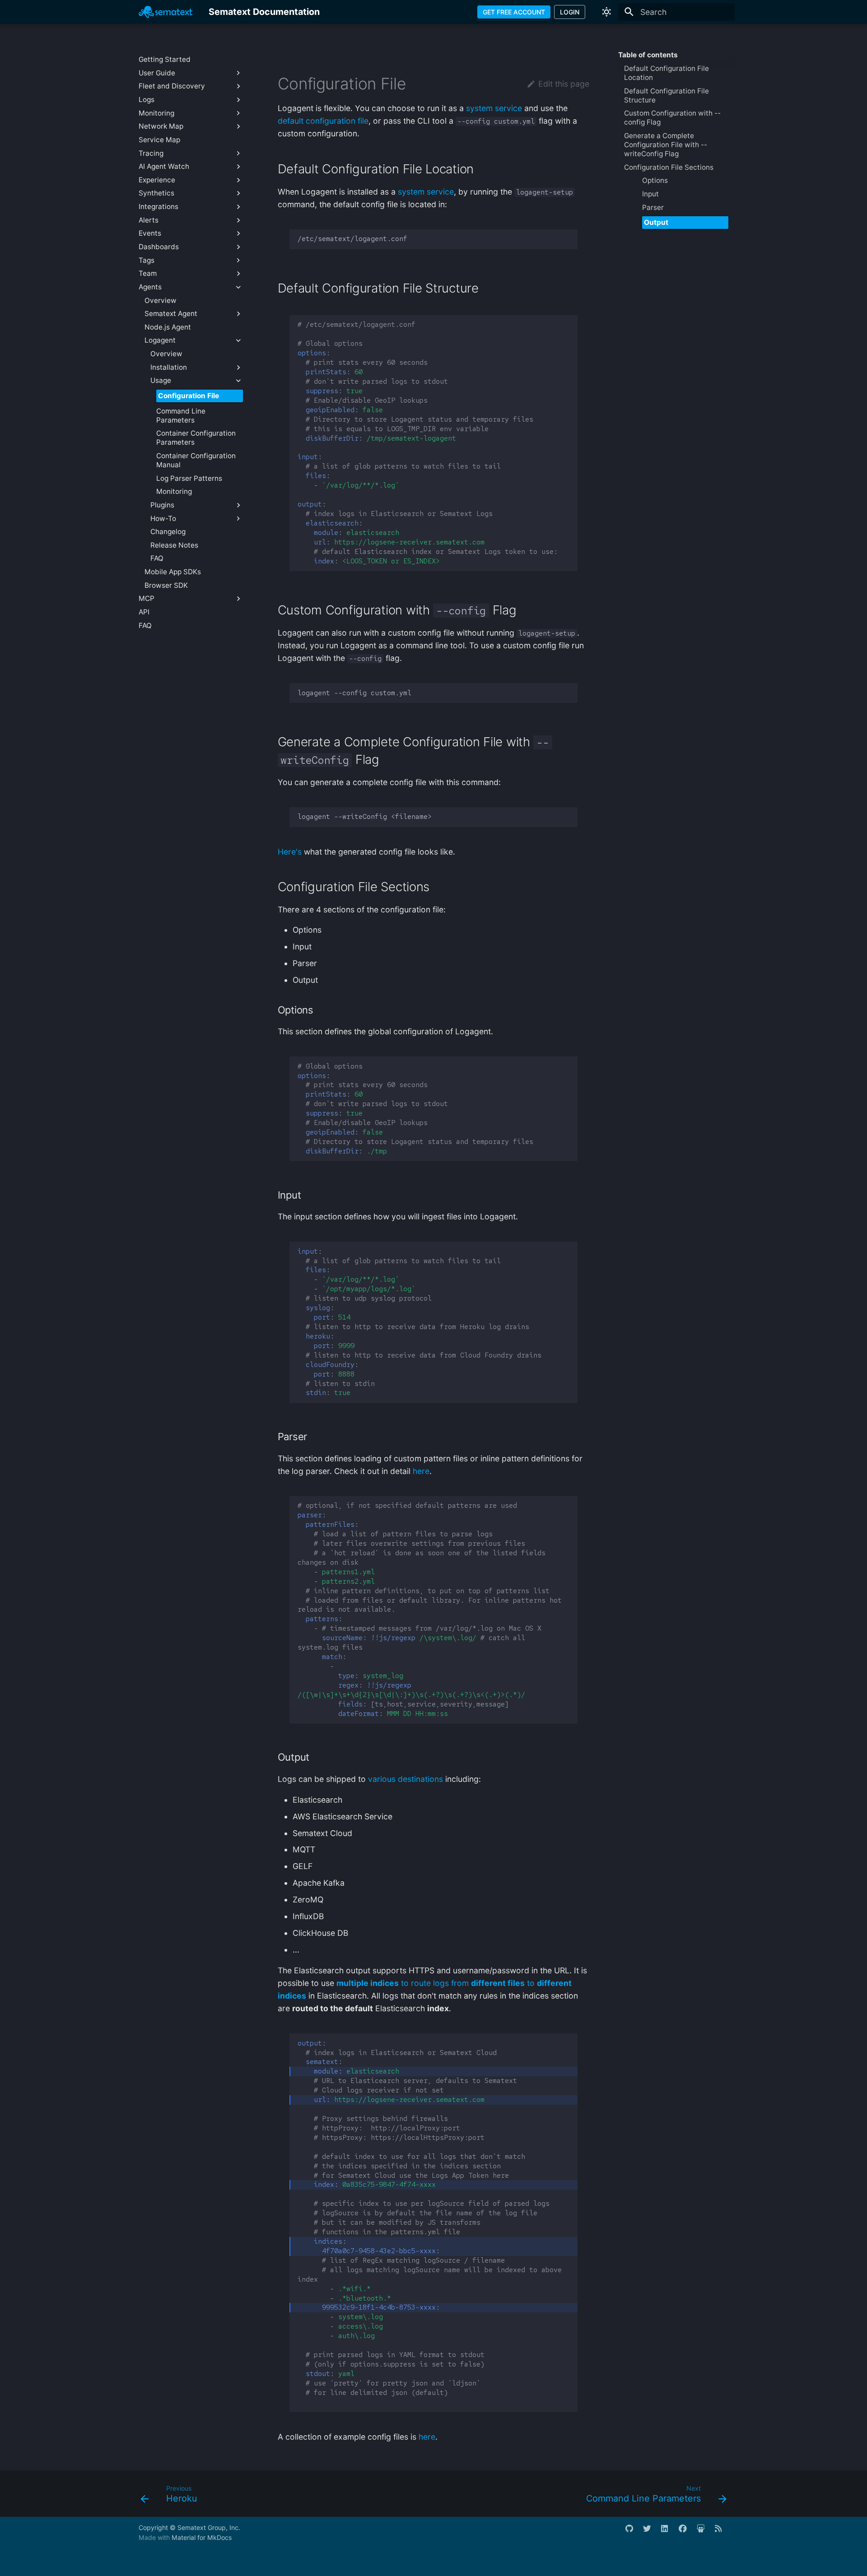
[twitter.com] (651, 2532)
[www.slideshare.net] (705, 2532)
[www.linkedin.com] (669, 2532)
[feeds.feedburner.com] (723, 2532)
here (421, 1471)
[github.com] (633, 2532)
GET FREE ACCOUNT (514, 12)
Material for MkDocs (202, 2537)
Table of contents (648, 55)
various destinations (406, 1779)
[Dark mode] (606, 12)
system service (494, 108)
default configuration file (323, 121)
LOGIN (570, 12)
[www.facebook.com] (687, 2532)
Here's (290, 852)
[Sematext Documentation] (165, 12)
